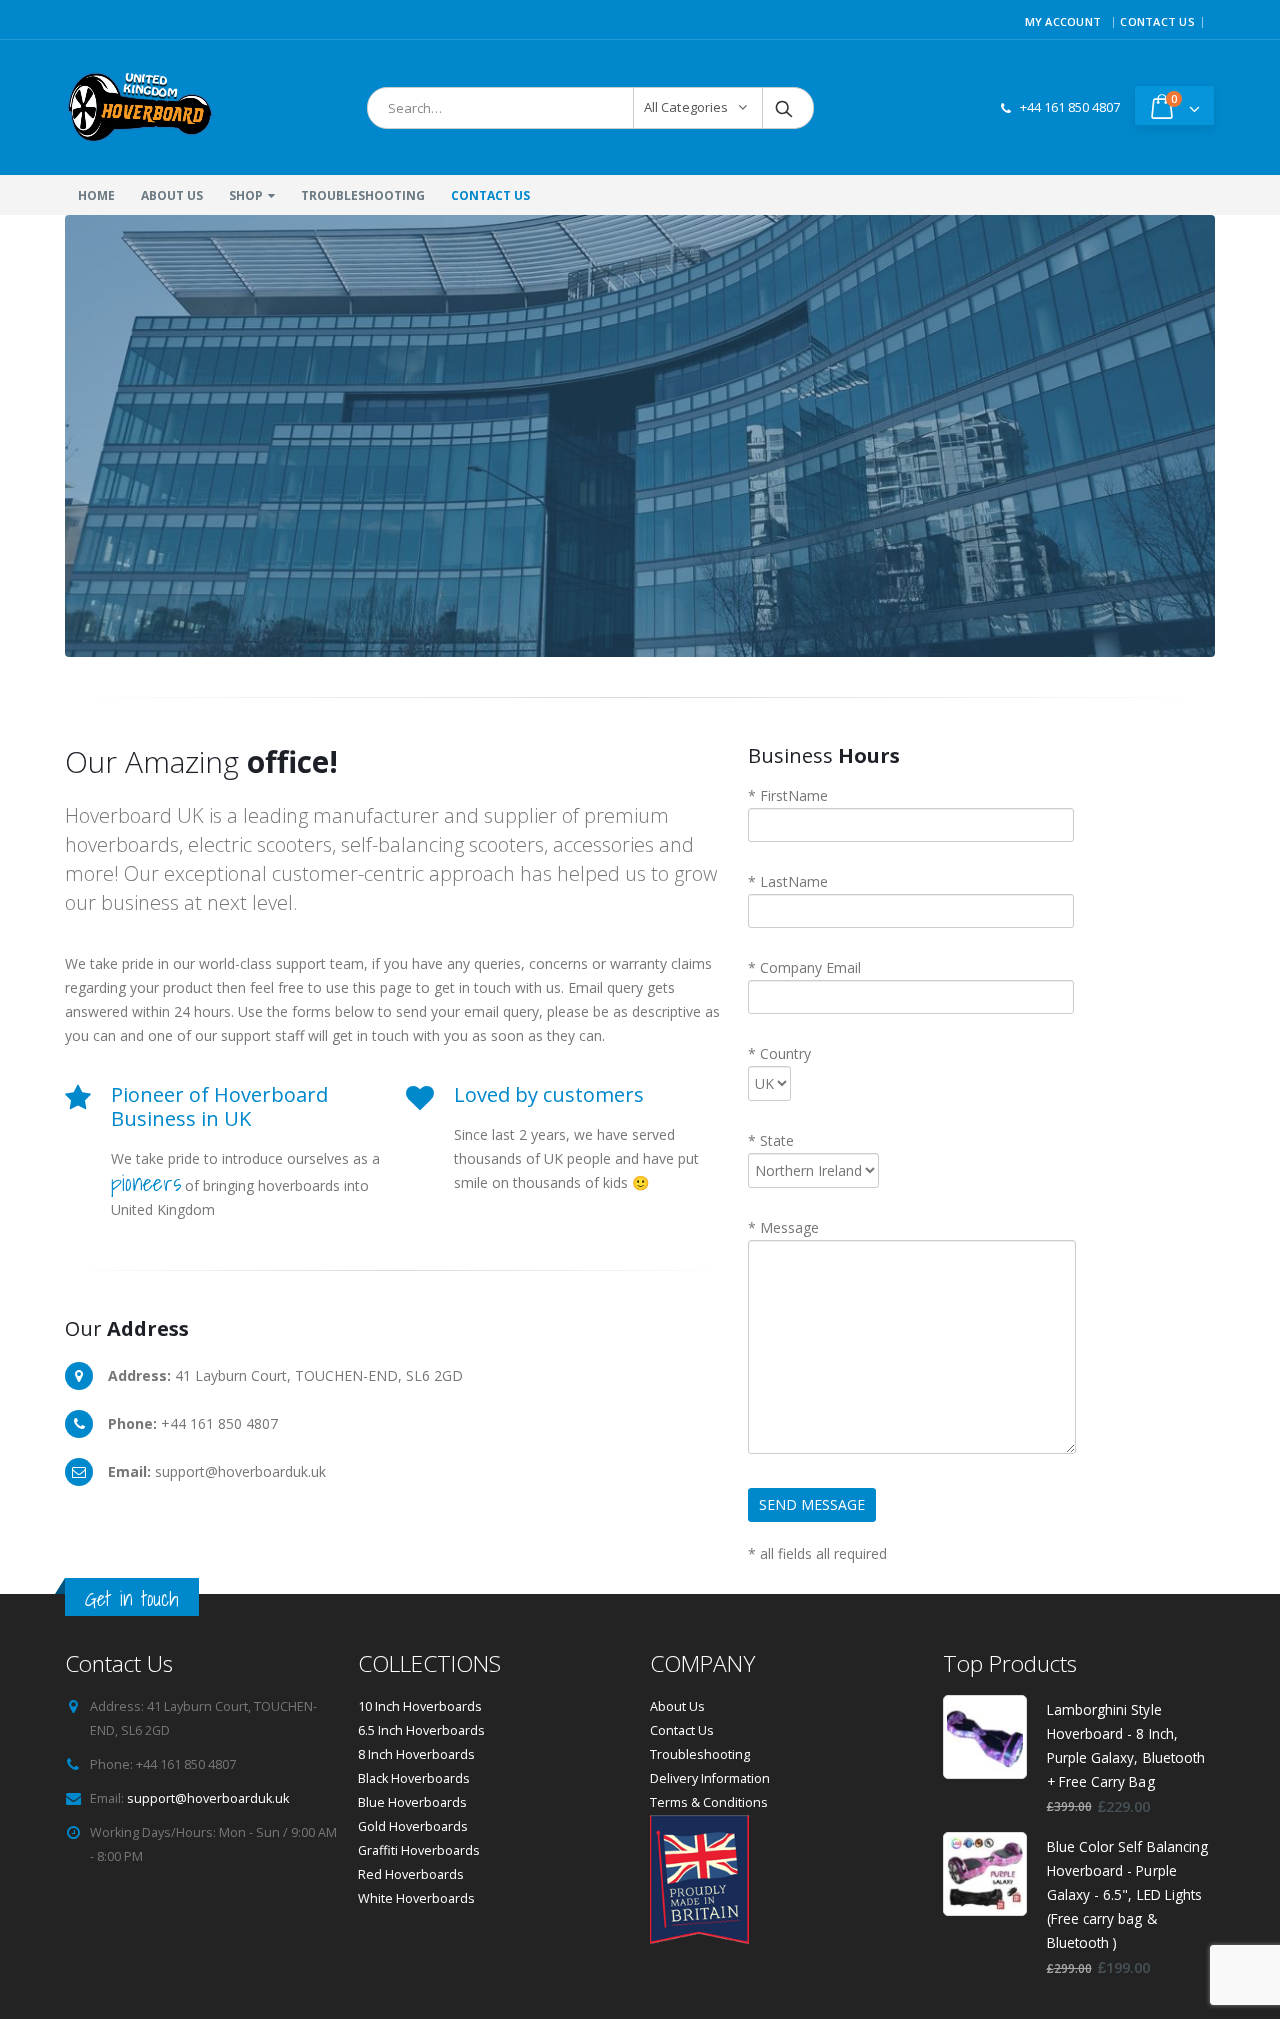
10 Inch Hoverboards (420, 1706)
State (771, 1140)
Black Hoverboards (414, 1778)
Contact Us (1157, 21)
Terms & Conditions (709, 1802)
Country (779, 1053)
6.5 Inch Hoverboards (421, 1730)
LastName (788, 881)
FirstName (788, 795)
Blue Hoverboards (412, 1802)
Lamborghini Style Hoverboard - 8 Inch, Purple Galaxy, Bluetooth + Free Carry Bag (1126, 1746)
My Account (1063, 21)
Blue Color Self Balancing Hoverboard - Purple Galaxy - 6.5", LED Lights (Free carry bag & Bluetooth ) (1128, 1895)
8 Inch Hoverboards (416, 1754)
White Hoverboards (416, 1898)
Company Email (804, 967)
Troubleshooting (363, 195)
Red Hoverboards (411, 1874)
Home (96, 195)
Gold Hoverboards (413, 1826)
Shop (246, 195)
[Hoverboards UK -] (140, 107)
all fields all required (817, 1553)
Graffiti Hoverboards (419, 1850)
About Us (172, 195)
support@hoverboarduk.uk (208, 1798)
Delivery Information (710, 1778)
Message (783, 1227)
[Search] (785, 108)
